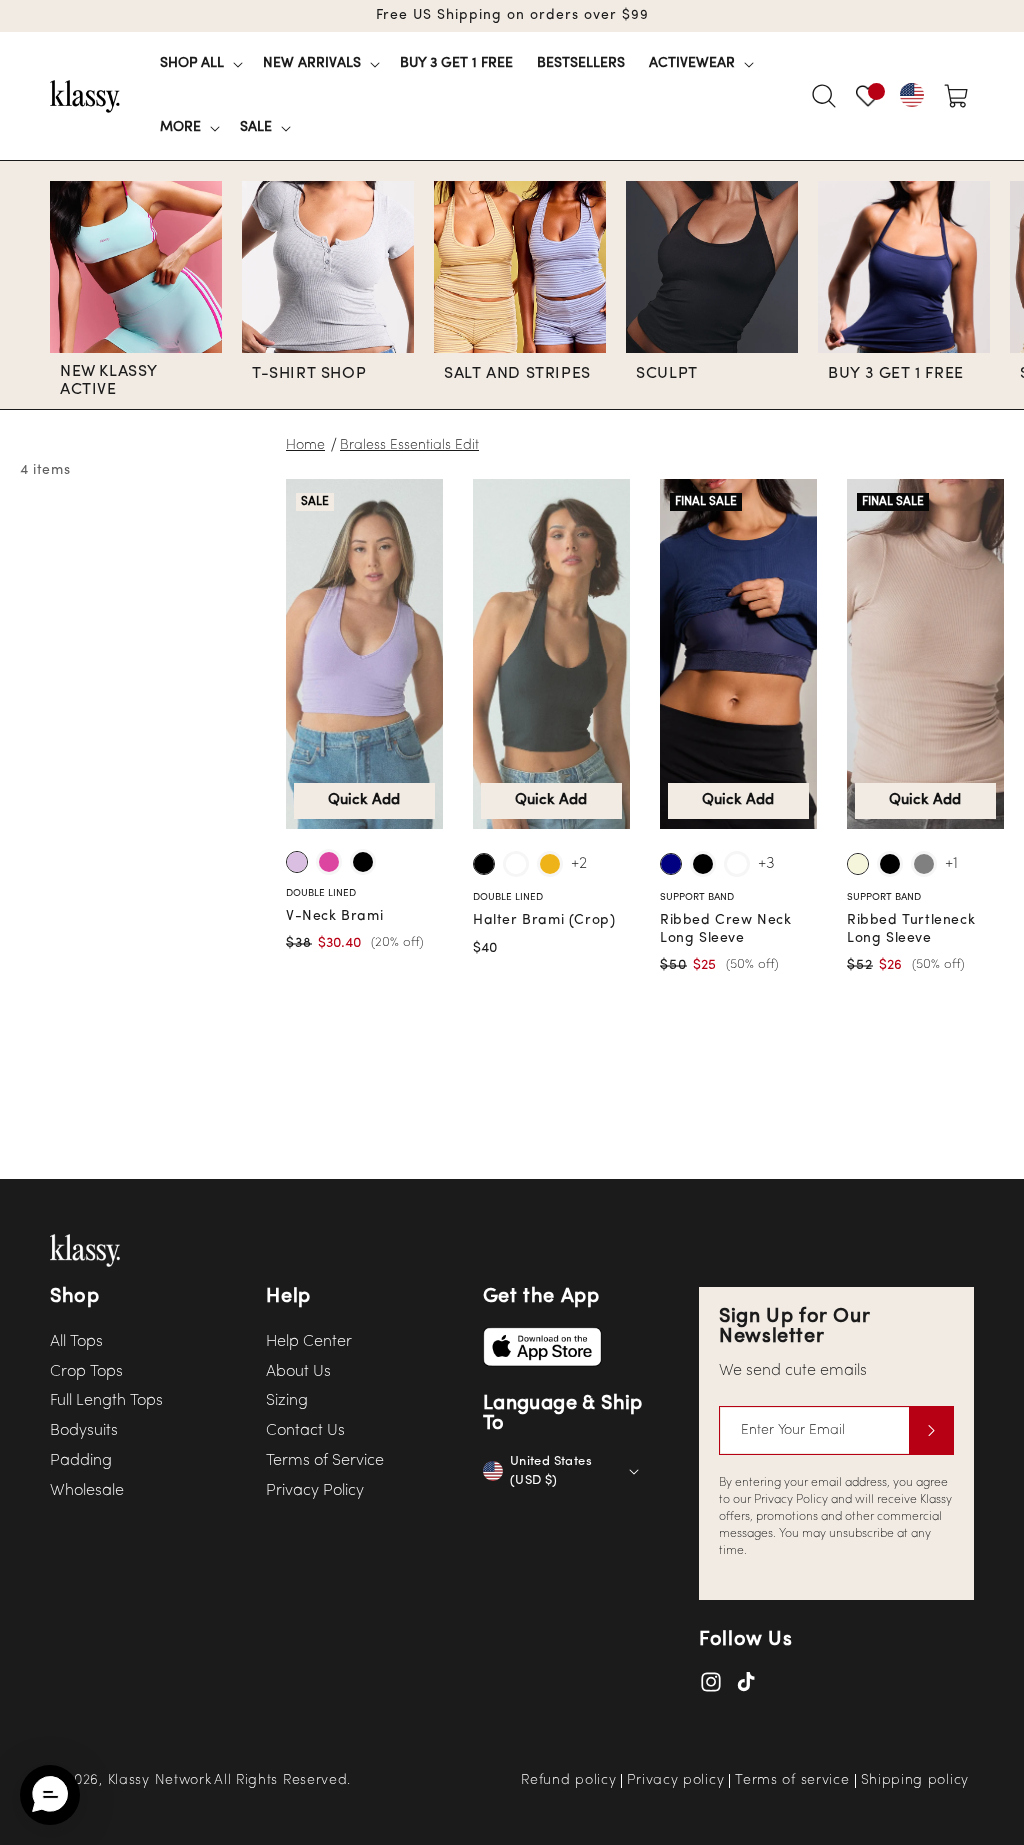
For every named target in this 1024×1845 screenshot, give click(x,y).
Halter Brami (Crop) (544, 920)
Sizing (287, 1401)
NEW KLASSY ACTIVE (108, 381)
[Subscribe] (931, 1430)
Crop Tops (86, 1372)
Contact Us (305, 1431)
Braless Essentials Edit (409, 445)
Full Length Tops (106, 1401)
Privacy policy (675, 1781)
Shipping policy (915, 1781)
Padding (81, 1461)
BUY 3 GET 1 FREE (896, 374)
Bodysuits (84, 1431)
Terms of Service (325, 1461)
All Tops (76, 1342)
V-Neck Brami (334, 916)
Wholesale (87, 1491)
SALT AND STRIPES (517, 374)
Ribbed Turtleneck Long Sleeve (911, 929)
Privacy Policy (315, 1491)
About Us (298, 1372)
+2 (579, 864)
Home (305, 445)
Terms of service (792, 1781)
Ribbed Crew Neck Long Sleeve (726, 929)
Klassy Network (160, 1780)
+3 (766, 864)
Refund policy (568, 1781)
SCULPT (667, 374)
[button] (199, 64)
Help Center (309, 1342)
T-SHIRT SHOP (309, 374)
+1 (951, 864)
